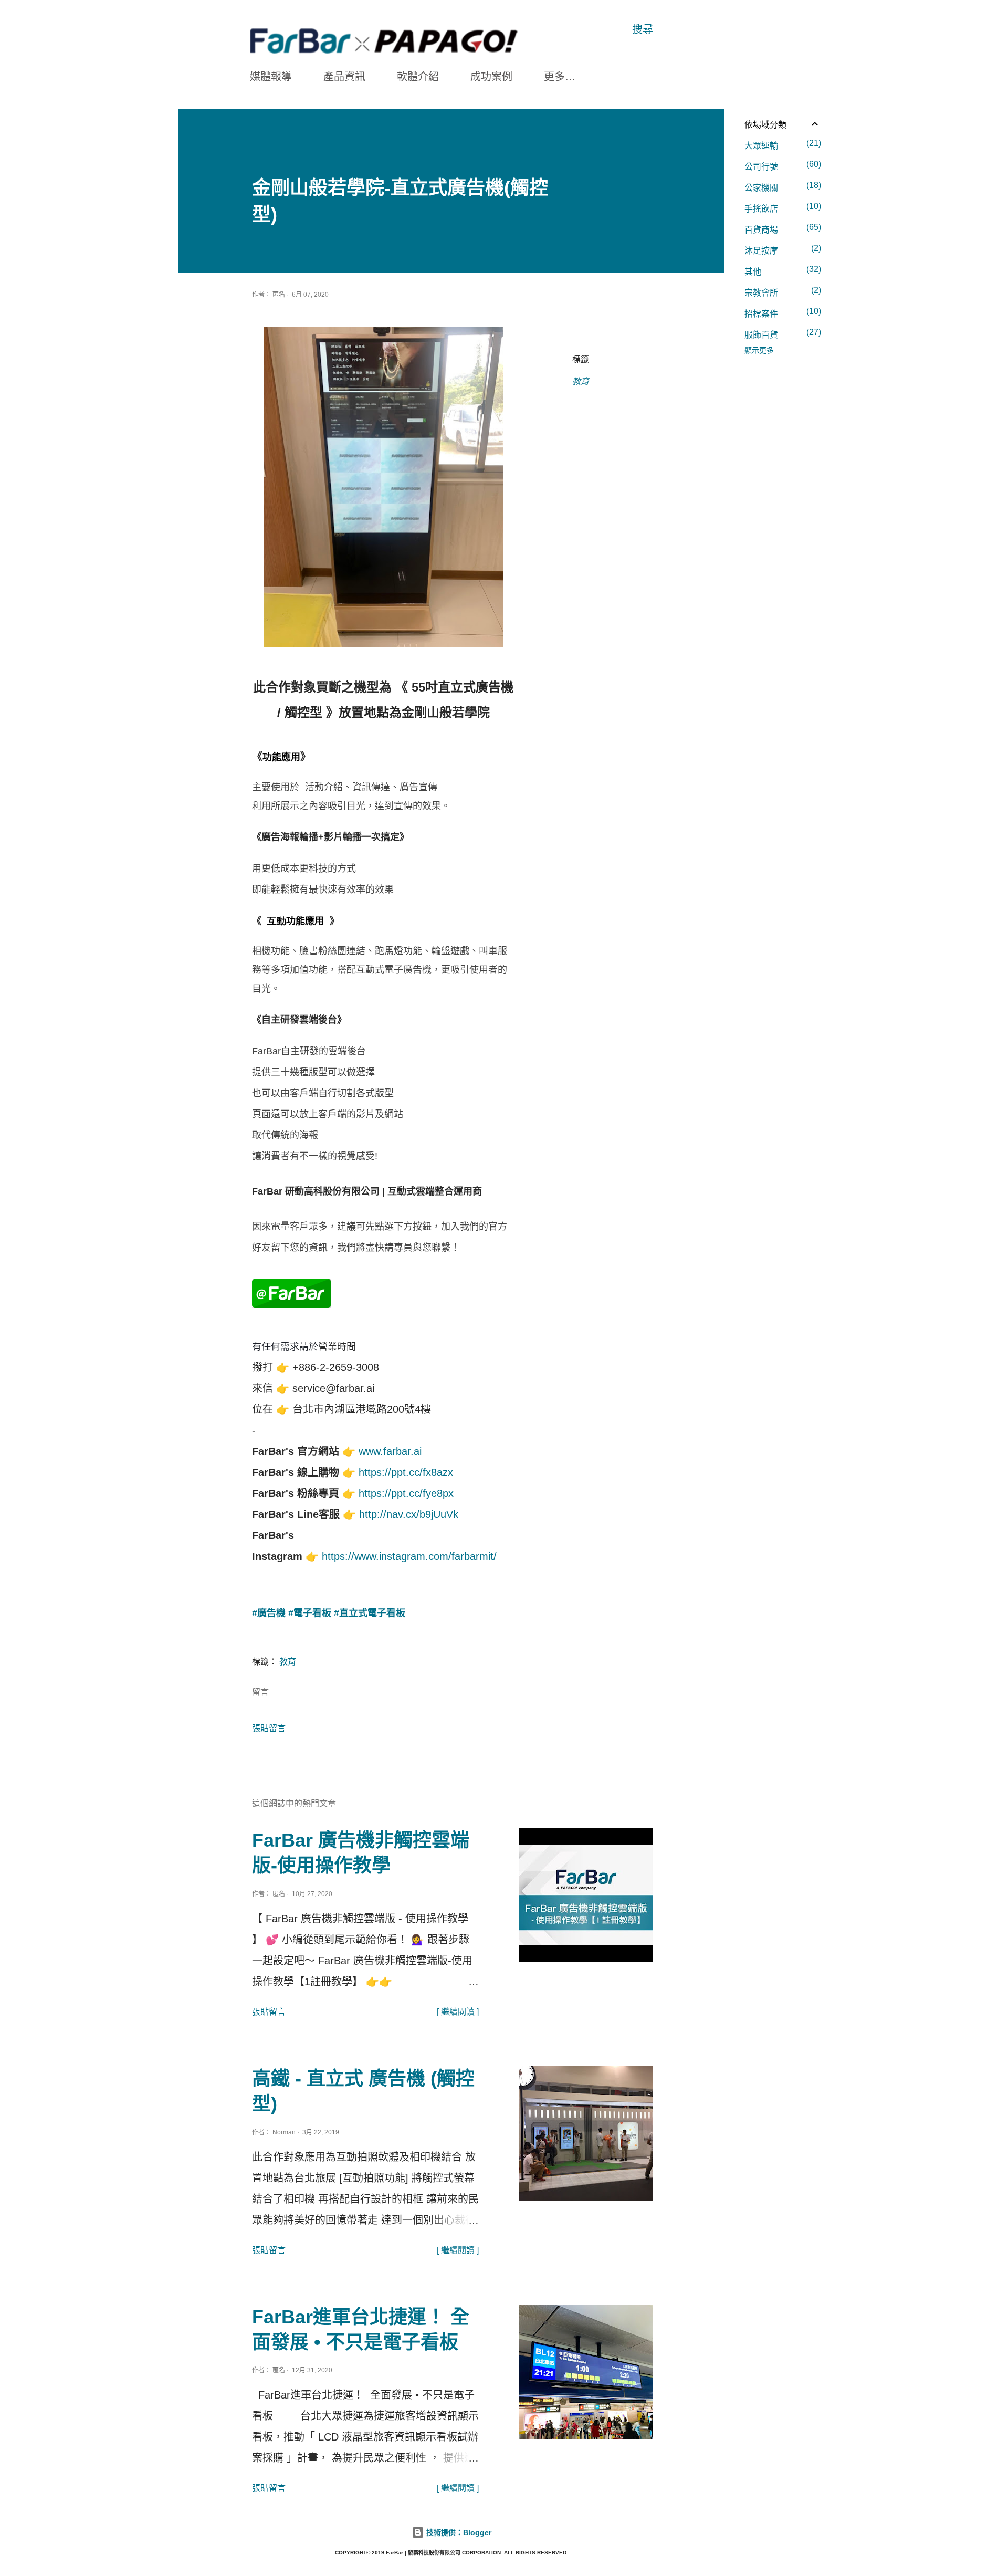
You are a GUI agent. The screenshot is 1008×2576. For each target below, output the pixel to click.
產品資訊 (344, 77)
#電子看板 (310, 1613)
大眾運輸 (781, 144)
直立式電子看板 (372, 1613)
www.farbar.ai (390, 1451)
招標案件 (781, 312)
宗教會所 (781, 291)
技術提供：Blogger (458, 2532)
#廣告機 (269, 1613)
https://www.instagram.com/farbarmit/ (409, 1556)
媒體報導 (271, 77)
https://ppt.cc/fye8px (406, 1493)
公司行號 (781, 165)
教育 (581, 381)
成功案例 (491, 77)
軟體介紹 (418, 77)
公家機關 (781, 186)
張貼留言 (269, 1728)
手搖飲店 (781, 207)
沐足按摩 (781, 249)
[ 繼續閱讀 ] (458, 2012)
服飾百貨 (781, 333)
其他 (781, 270)
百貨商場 (781, 228)
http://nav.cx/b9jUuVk (409, 1514)
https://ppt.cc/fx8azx (406, 1472)
